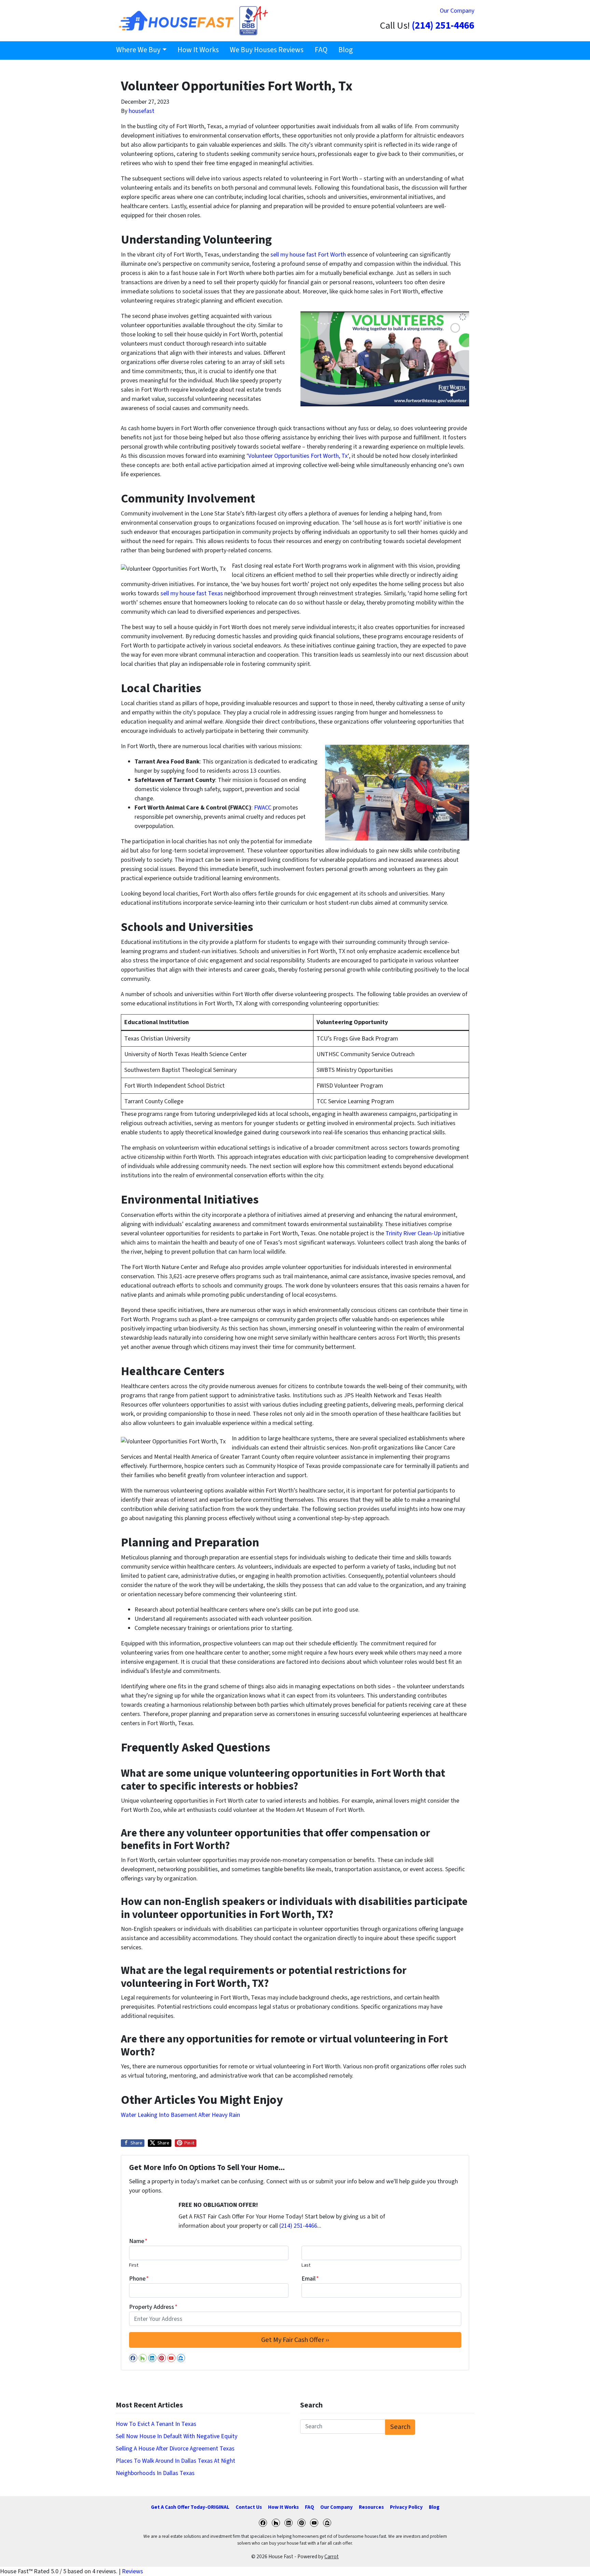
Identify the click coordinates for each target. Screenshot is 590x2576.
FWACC (263, 808)
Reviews (132, 2571)
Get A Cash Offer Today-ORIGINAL (190, 2507)
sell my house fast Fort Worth (308, 255)
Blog (346, 50)
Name (138, 2241)
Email (310, 2279)
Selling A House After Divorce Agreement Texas (175, 2449)
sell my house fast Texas (192, 593)
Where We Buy (138, 50)
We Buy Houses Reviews (267, 50)
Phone (139, 2279)
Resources (371, 2507)
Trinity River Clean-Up (413, 1233)
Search (400, 2427)
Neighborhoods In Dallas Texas (155, 2473)
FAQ (321, 50)
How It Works (198, 50)
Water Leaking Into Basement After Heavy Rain (180, 2115)
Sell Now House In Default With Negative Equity (177, 2436)
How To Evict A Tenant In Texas (156, 2424)
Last (306, 2265)
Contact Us (249, 2507)
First (134, 2265)
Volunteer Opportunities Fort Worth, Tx (298, 456)
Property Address (153, 2307)
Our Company (457, 11)
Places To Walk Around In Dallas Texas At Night (175, 2461)
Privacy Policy (406, 2507)
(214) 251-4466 (443, 26)
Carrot (332, 2557)
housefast (142, 111)
